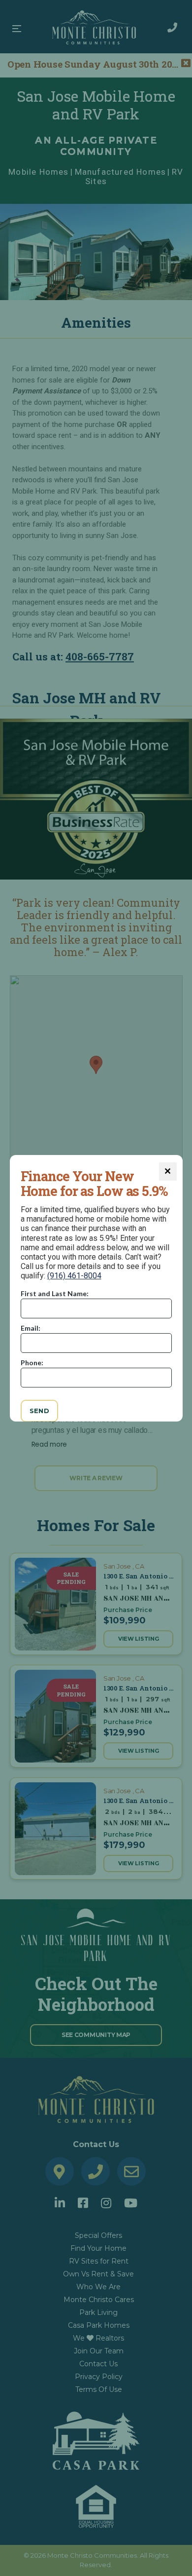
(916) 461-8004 (74, 1276)
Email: (31, 1328)
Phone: (32, 1363)
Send (40, 1411)
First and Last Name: (55, 1293)
